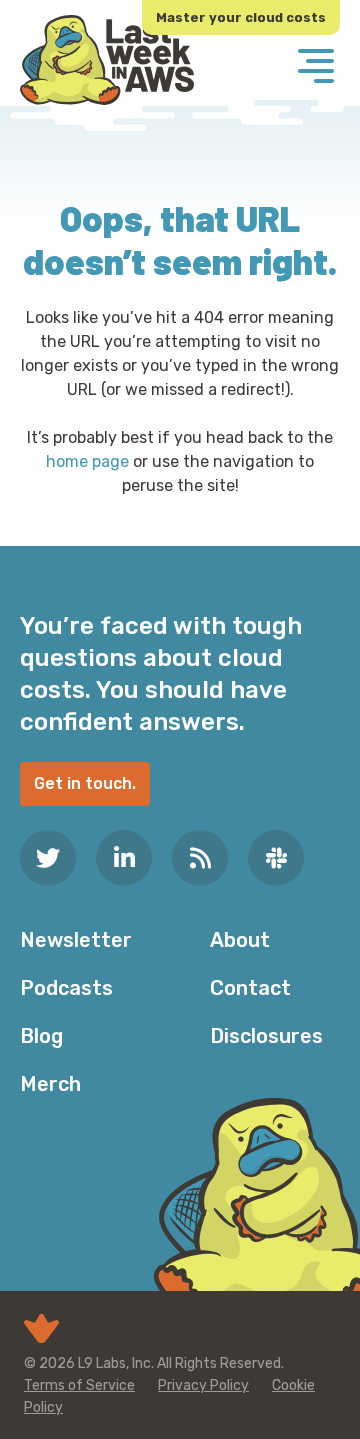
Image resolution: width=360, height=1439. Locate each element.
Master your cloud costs (241, 17)
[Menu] (316, 68)
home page (87, 461)
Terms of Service (79, 1385)
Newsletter (76, 940)
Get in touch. (85, 783)
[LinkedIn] (124, 858)
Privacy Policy (203, 1385)
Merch (50, 1084)
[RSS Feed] (200, 858)
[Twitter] (48, 858)
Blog (41, 1036)
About (240, 940)
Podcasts (66, 988)
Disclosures (266, 1036)
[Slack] (276, 858)
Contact (250, 988)
